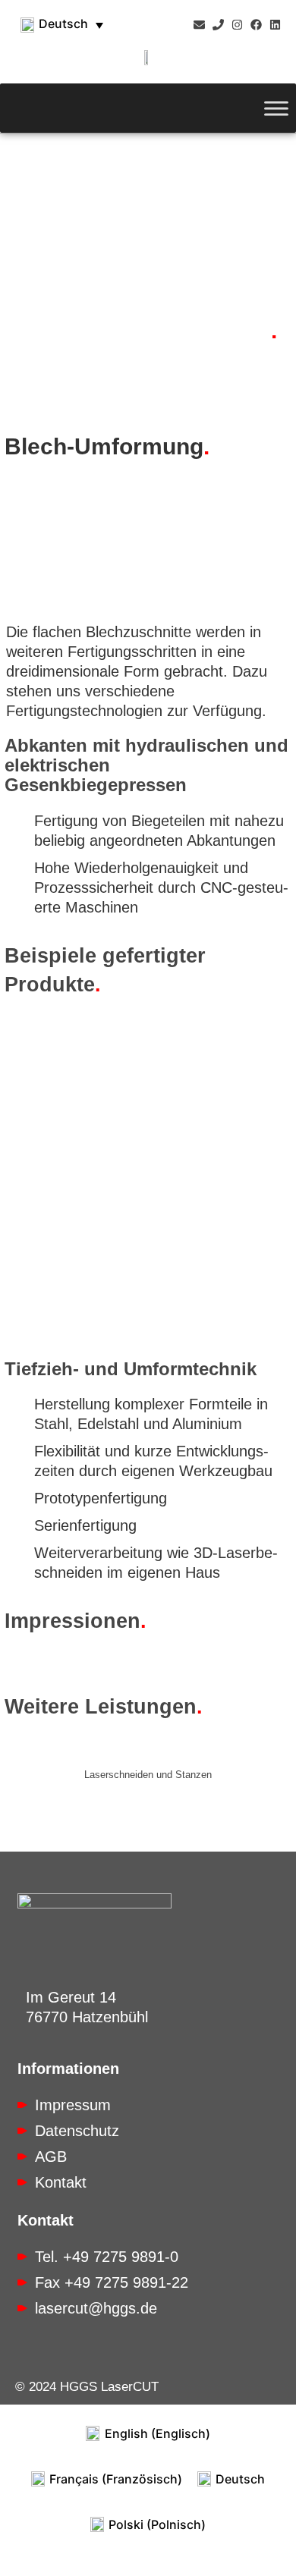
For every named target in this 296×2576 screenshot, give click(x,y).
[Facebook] (256, 25)
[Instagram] (237, 25)
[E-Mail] (199, 25)
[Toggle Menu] (276, 108)
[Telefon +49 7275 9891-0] (218, 25)
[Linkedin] (275, 25)
